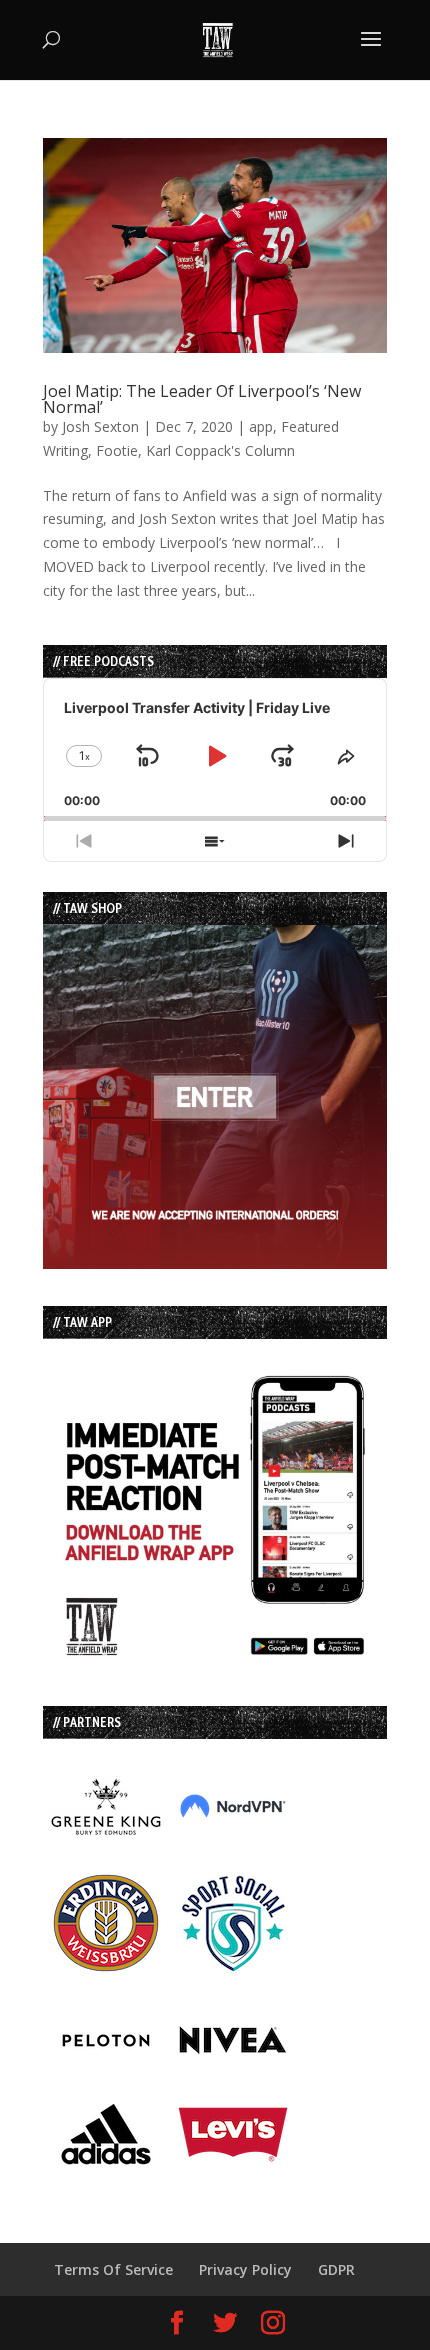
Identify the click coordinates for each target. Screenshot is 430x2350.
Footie (117, 450)
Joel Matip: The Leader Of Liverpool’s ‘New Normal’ (202, 399)
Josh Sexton (100, 426)
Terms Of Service (113, 2269)
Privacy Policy (245, 2269)
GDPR (336, 2269)
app (261, 426)
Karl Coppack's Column (220, 450)
